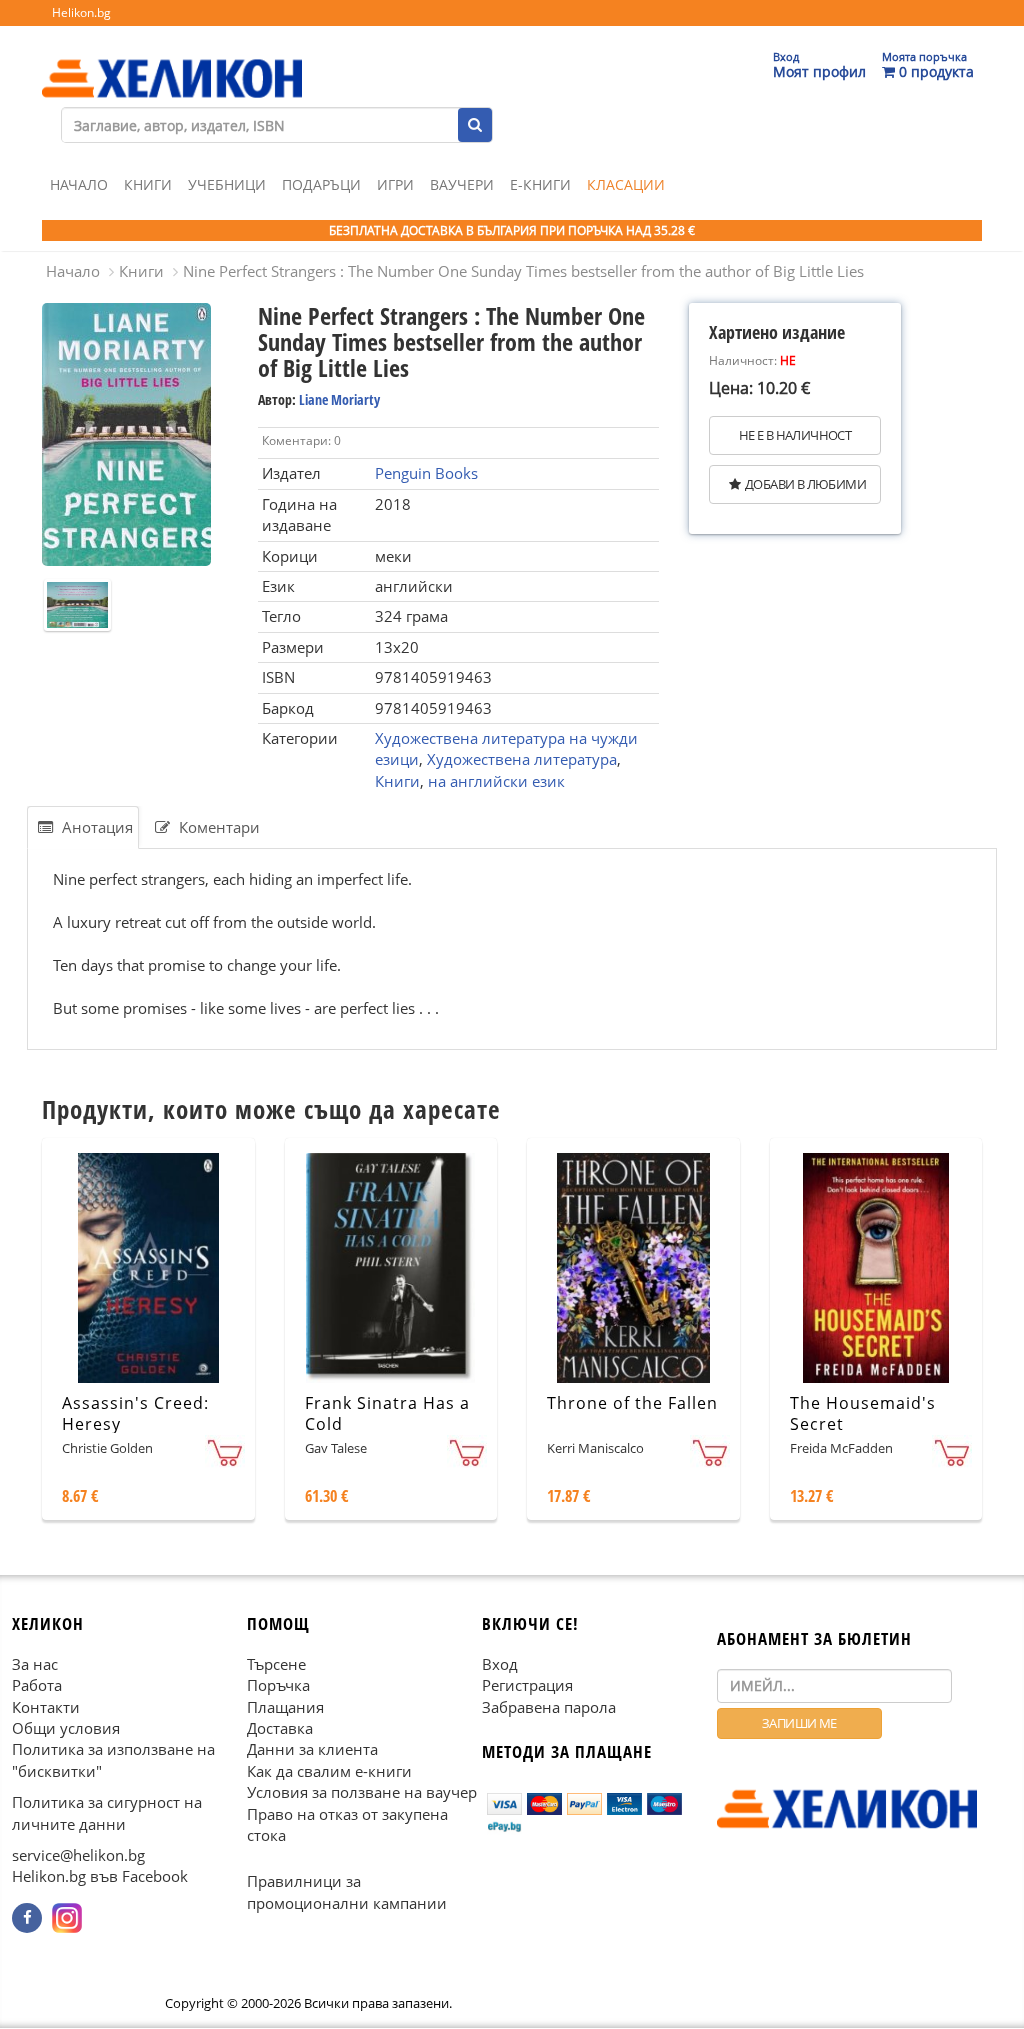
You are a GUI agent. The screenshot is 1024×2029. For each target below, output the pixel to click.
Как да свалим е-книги (329, 1771)
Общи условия (66, 1728)
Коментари (217, 827)
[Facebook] (27, 1918)
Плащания (285, 1707)
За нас (35, 1664)
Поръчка (278, 1685)
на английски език (496, 781)
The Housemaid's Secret (863, 1413)
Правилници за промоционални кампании (347, 1892)
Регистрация (527, 1685)
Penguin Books (426, 473)
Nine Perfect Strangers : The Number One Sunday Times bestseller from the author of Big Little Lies (523, 271)
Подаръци (321, 184)
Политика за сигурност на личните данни (107, 1812)
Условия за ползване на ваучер (362, 1792)
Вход (500, 1664)
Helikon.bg (81, 12)
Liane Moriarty (339, 399)
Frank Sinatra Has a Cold (387, 1413)
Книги (148, 184)
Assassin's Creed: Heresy (135, 1413)
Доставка (280, 1728)
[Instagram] (67, 1918)
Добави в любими (805, 484)
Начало (79, 184)
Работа (37, 1685)
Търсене (276, 1664)
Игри (395, 184)
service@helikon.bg (78, 1855)
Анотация (95, 827)
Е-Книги (540, 184)
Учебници (227, 184)
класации (626, 184)
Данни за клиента (312, 1750)
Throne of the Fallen (632, 1403)
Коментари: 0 (301, 440)
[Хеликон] (172, 61)
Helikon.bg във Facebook (100, 1877)
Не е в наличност (795, 435)
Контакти (46, 1707)
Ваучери (462, 184)
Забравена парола (549, 1707)
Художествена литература (522, 759)
